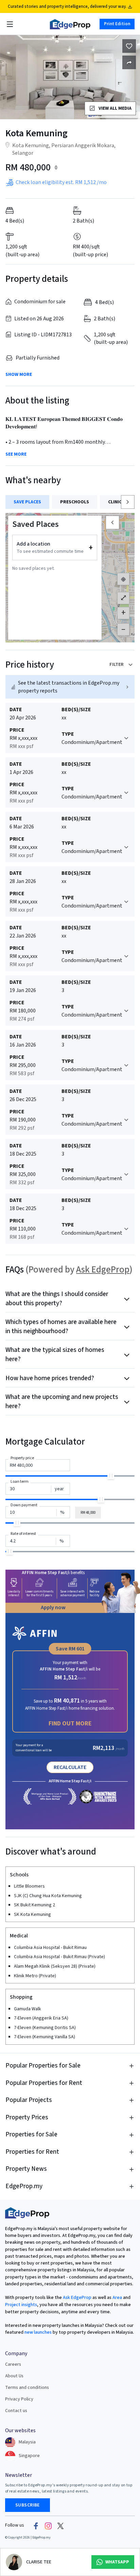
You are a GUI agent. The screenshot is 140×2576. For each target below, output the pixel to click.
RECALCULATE (70, 1767)
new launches (38, 2332)
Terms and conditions (27, 2388)
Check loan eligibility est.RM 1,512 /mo (61, 182)
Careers (13, 2364)
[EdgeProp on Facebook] (36, 2526)
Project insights (21, 2305)
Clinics (116, 502)
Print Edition (117, 24)
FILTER (117, 665)
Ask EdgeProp (103, 1270)
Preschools (75, 502)
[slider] (111, 1476)
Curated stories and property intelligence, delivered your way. (67, 6)
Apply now (53, 1607)
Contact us (16, 2411)
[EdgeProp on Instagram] (48, 2526)
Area (117, 2298)
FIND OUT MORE (70, 1724)
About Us (14, 2376)
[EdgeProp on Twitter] (60, 2526)
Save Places (27, 502)
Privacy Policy (19, 2399)
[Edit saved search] (129, 62)
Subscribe (28, 2505)
